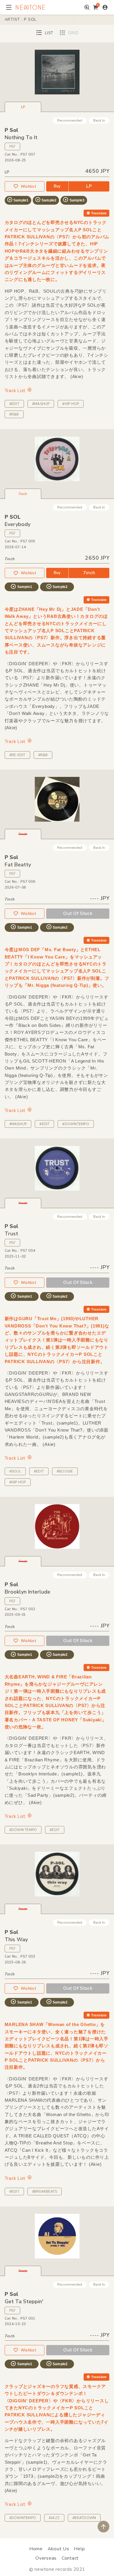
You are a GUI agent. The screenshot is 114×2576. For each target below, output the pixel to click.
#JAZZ (54, 2518)
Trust (11, 1234)
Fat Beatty (18, 865)
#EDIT (14, 404)
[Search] (87, 7)
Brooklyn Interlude (27, 1592)
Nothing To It (21, 137)
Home (36, 2549)
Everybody (18, 524)
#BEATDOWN (84, 2518)
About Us (58, 2549)
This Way (16, 1939)
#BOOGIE (65, 1471)
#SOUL (15, 1471)
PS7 (13, 146)
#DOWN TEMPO (23, 1830)
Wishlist (28, 187)
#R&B (14, 414)
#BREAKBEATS (45, 2192)
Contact (70, 2558)
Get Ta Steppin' (24, 2301)
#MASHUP (41, 404)
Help (79, 2549)
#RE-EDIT (17, 755)
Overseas (46, 2558)
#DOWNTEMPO (76, 1124)
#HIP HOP (71, 404)
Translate (99, 213)
